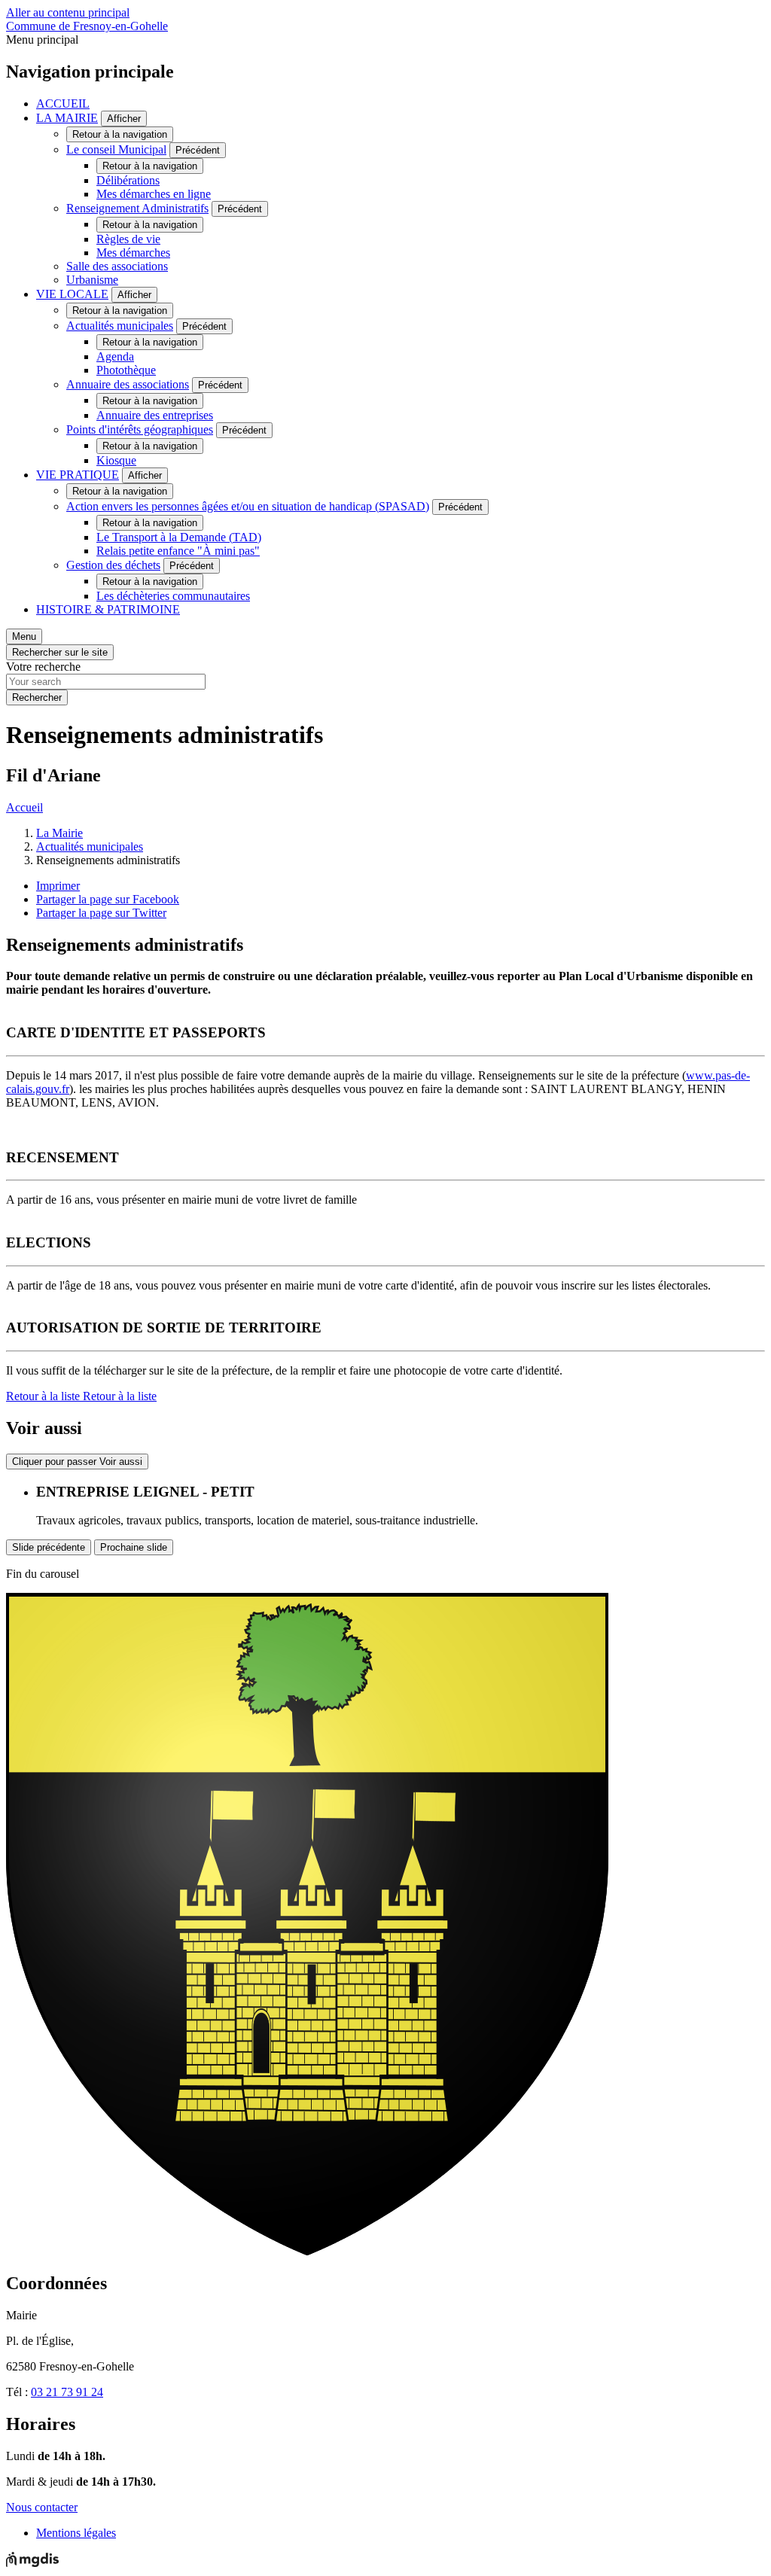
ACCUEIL (63, 104)
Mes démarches (133, 253)
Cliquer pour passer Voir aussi (77, 1462)
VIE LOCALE (72, 294)
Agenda (115, 356)
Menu (24, 636)
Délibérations (128, 180)
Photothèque (126, 370)
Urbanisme (92, 280)
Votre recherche (43, 667)
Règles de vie (128, 239)
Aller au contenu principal (68, 12)
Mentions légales (76, 2533)
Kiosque (116, 460)
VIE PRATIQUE (78, 475)
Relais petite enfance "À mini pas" (178, 551)
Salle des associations (117, 266)
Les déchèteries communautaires (173, 596)
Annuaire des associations (128, 384)
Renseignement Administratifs (137, 208)
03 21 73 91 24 (67, 2392)
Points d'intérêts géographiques (140, 429)
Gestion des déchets (113, 565)
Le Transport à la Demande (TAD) (179, 537)
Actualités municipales (120, 326)
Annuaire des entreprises (155, 415)
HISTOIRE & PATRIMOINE (108, 609)
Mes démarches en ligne (154, 194)
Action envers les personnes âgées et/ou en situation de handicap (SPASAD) (248, 506)
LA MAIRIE (67, 118)
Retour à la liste (81, 1396)
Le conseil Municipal (116, 149)
